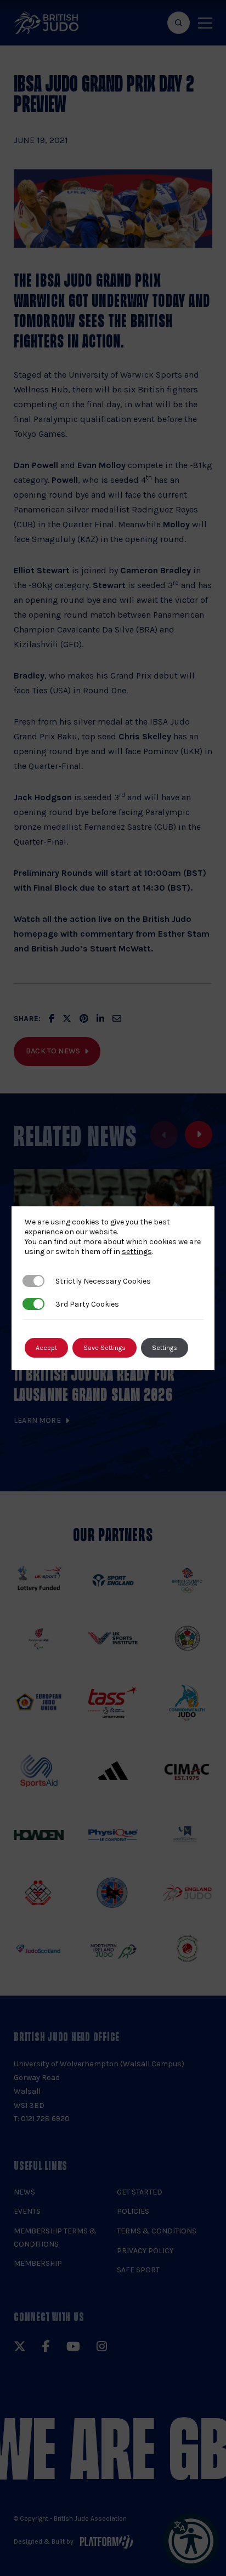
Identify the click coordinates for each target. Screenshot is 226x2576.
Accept (46, 1348)
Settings (165, 1348)
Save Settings (104, 1348)
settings (137, 1252)
